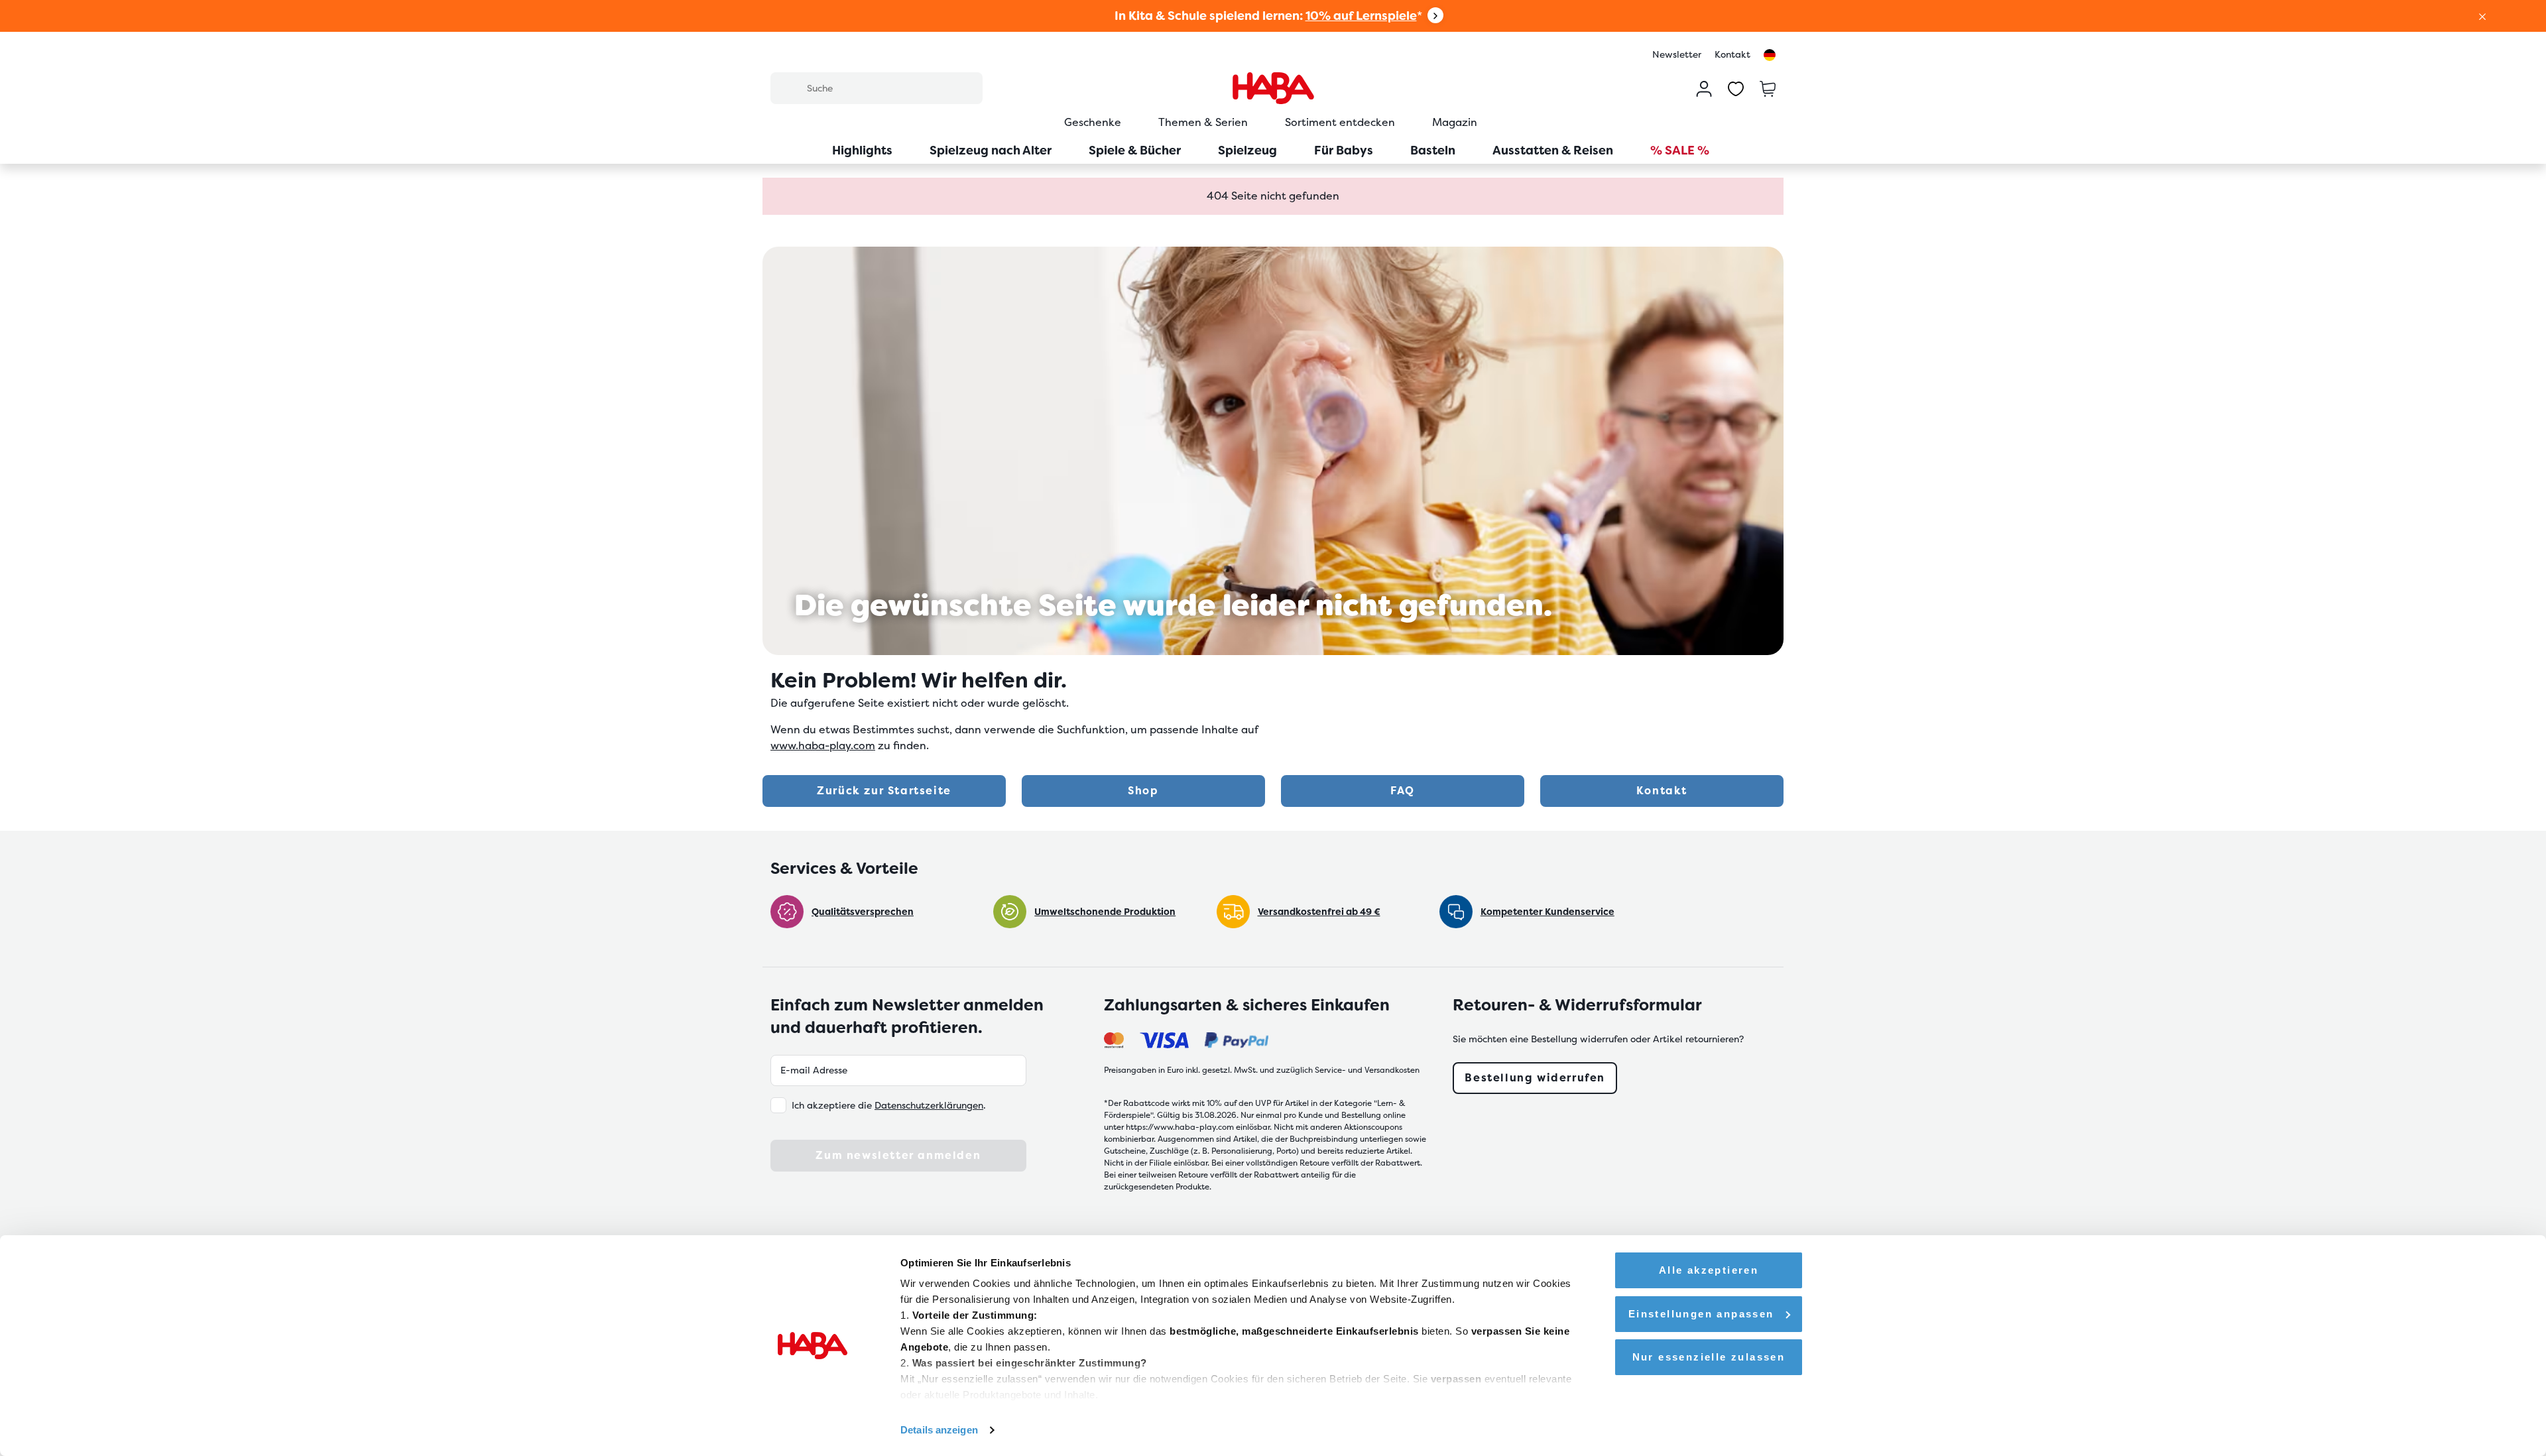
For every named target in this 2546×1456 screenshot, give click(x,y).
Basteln (1433, 150)
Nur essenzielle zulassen (1709, 1357)
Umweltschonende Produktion (1105, 912)
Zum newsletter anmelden (898, 1155)
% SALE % (1680, 150)
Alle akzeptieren (1709, 1270)
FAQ (1403, 791)
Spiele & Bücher (1135, 150)
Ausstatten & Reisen (1553, 150)
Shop (1143, 791)
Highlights (862, 150)
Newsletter (1677, 54)
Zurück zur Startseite (884, 791)
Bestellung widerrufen (1535, 1078)
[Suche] (788, 88)
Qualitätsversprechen (863, 912)
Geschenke (1093, 122)
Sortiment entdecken (1340, 122)
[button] (2482, 16)
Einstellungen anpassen (1701, 1314)
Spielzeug (1247, 150)
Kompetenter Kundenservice (1547, 912)
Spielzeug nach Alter (991, 150)
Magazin (1455, 122)
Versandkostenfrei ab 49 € (1319, 912)
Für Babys (1344, 150)
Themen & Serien (1203, 122)
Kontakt (1732, 54)
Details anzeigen (939, 1430)
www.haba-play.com (823, 746)
